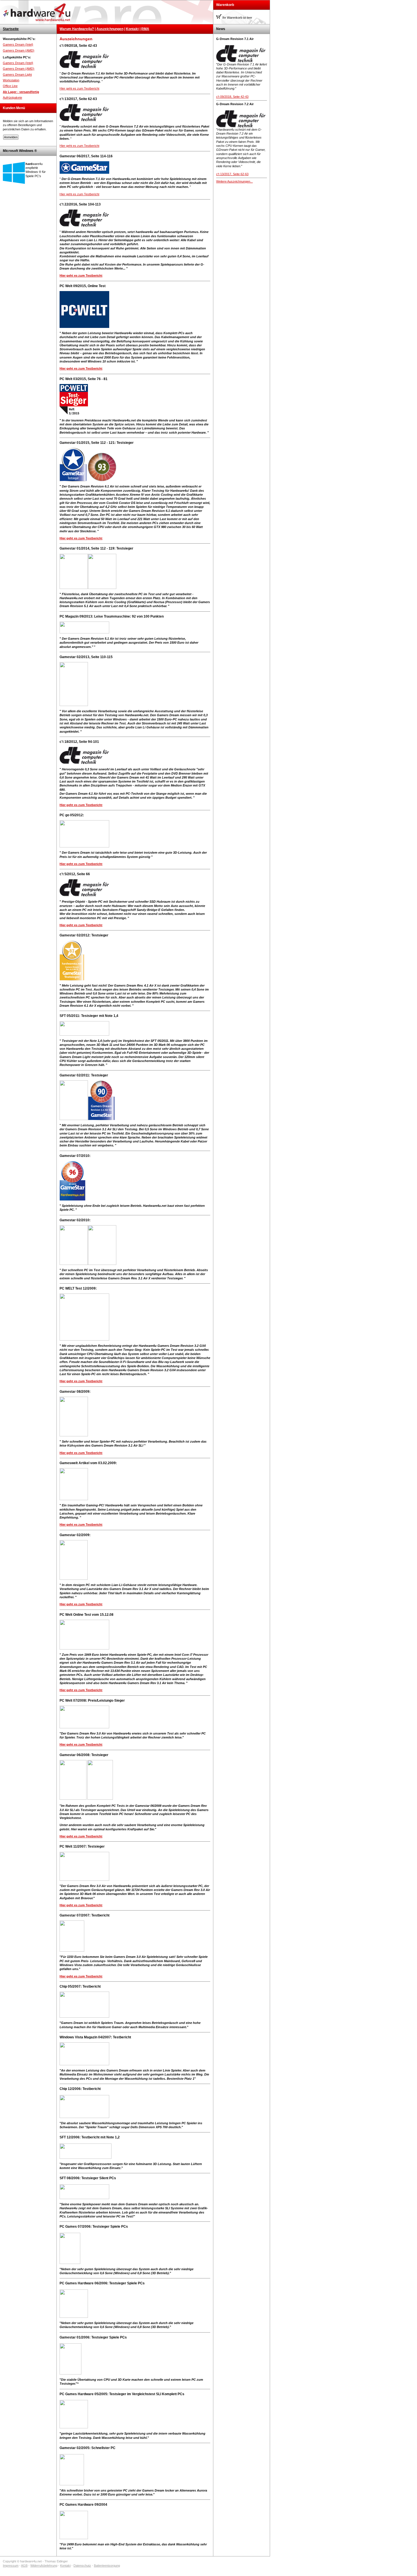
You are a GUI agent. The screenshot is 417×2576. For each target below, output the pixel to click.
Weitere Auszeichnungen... (234, 181)
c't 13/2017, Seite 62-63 (232, 174)
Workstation (11, 80)
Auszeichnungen (110, 29)
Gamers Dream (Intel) (18, 44)
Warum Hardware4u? (77, 29)
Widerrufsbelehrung (44, 2566)
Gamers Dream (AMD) (19, 50)
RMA (145, 29)
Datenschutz (82, 2566)
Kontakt (132, 29)
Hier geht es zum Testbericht (79, 88)
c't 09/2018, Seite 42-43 (232, 97)
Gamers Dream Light (17, 75)
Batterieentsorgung (107, 2566)
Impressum (11, 2566)
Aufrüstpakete (12, 97)
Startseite (11, 29)
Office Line (10, 86)
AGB (24, 2566)
